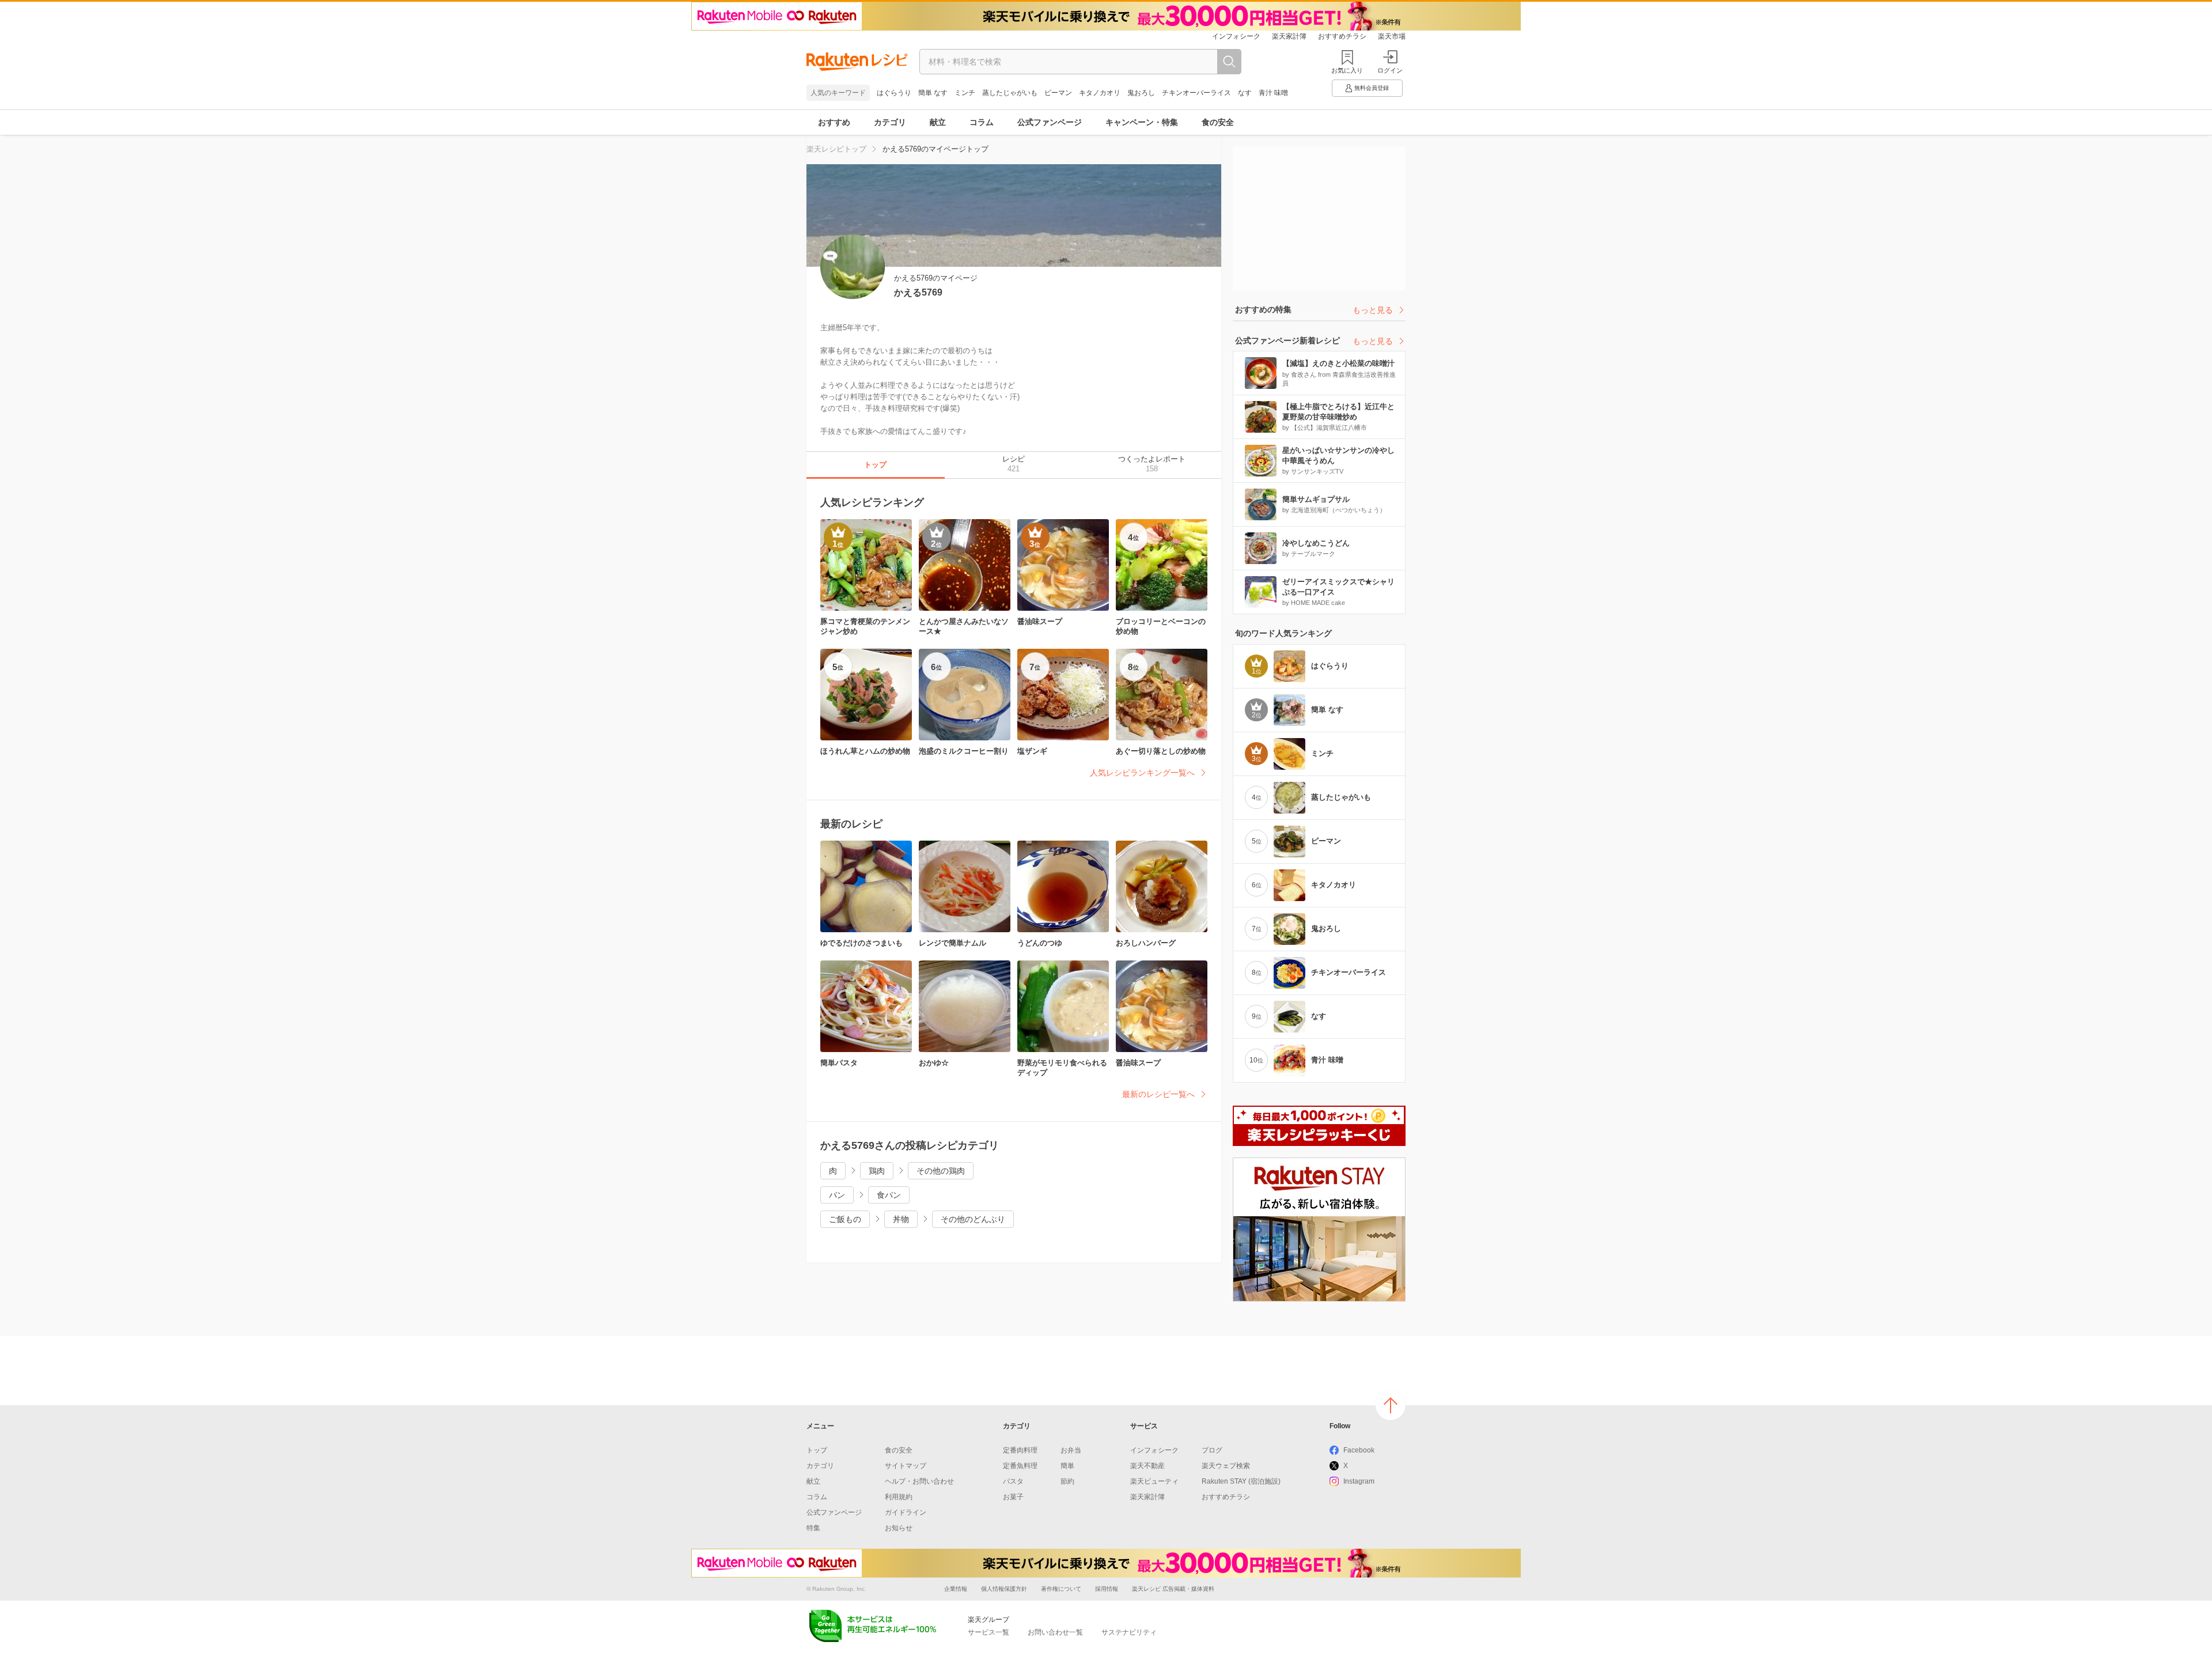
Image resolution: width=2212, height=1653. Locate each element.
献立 (938, 122)
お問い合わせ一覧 (1055, 1632)
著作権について (1061, 1589)
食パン (889, 1195)
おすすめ (834, 122)
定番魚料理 (1020, 1466)
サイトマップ (906, 1466)
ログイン (1390, 70)
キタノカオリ (1100, 93)
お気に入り (1347, 70)
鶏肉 (877, 1171)
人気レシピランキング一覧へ (1142, 773)
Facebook (1359, 1450)
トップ (817, 1450)
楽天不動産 (1147, 1466)
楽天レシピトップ (836, 149)
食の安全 (1218, 122)
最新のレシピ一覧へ (1158, 1094)
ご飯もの (845, 1219)
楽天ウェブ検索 (1226, 1466)
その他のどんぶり (973, 1219)
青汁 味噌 (1273, 93)
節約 (1067, 1481)
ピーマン (1058, 93)
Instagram (1359, 1481)
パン (837, 1195)
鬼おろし (1141, 93)
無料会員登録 (1372, 88)
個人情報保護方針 (1004, 1589)
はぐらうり (894, 93)
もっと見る (1373, 310)
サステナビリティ (1129, 1632)
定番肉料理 (1020, 1450)
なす (1245, 93)
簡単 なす (933, 93)
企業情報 (956, 1589)
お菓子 (1013, 1497)
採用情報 (1107, 1589)
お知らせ (899, 1528)
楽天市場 (1392, 36)
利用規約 (899, 1497)
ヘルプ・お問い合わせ (919, 1481)
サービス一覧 (988, 1632)
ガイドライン (906, 1512)
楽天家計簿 (1289, 36)
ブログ (1212, 1450)
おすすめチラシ (1342, 36)
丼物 (901, 1219)
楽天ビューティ (1154, 1481)
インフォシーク (1236, 36)
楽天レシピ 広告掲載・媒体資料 (1173, 1589)
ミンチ (965, 93)
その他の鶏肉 (941, 1171)
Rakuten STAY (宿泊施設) (1241, 1481)
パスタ (1013, 1481)
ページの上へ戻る (1391, 1405)
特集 (813, 1528)
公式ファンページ (1050, 122)
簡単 (1067, 1466)
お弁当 (1071, 1450)
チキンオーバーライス (1196, 93)
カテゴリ (890, 122)
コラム (982, 122)
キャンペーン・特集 (1142, 122)
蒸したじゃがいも (1010, 93)
